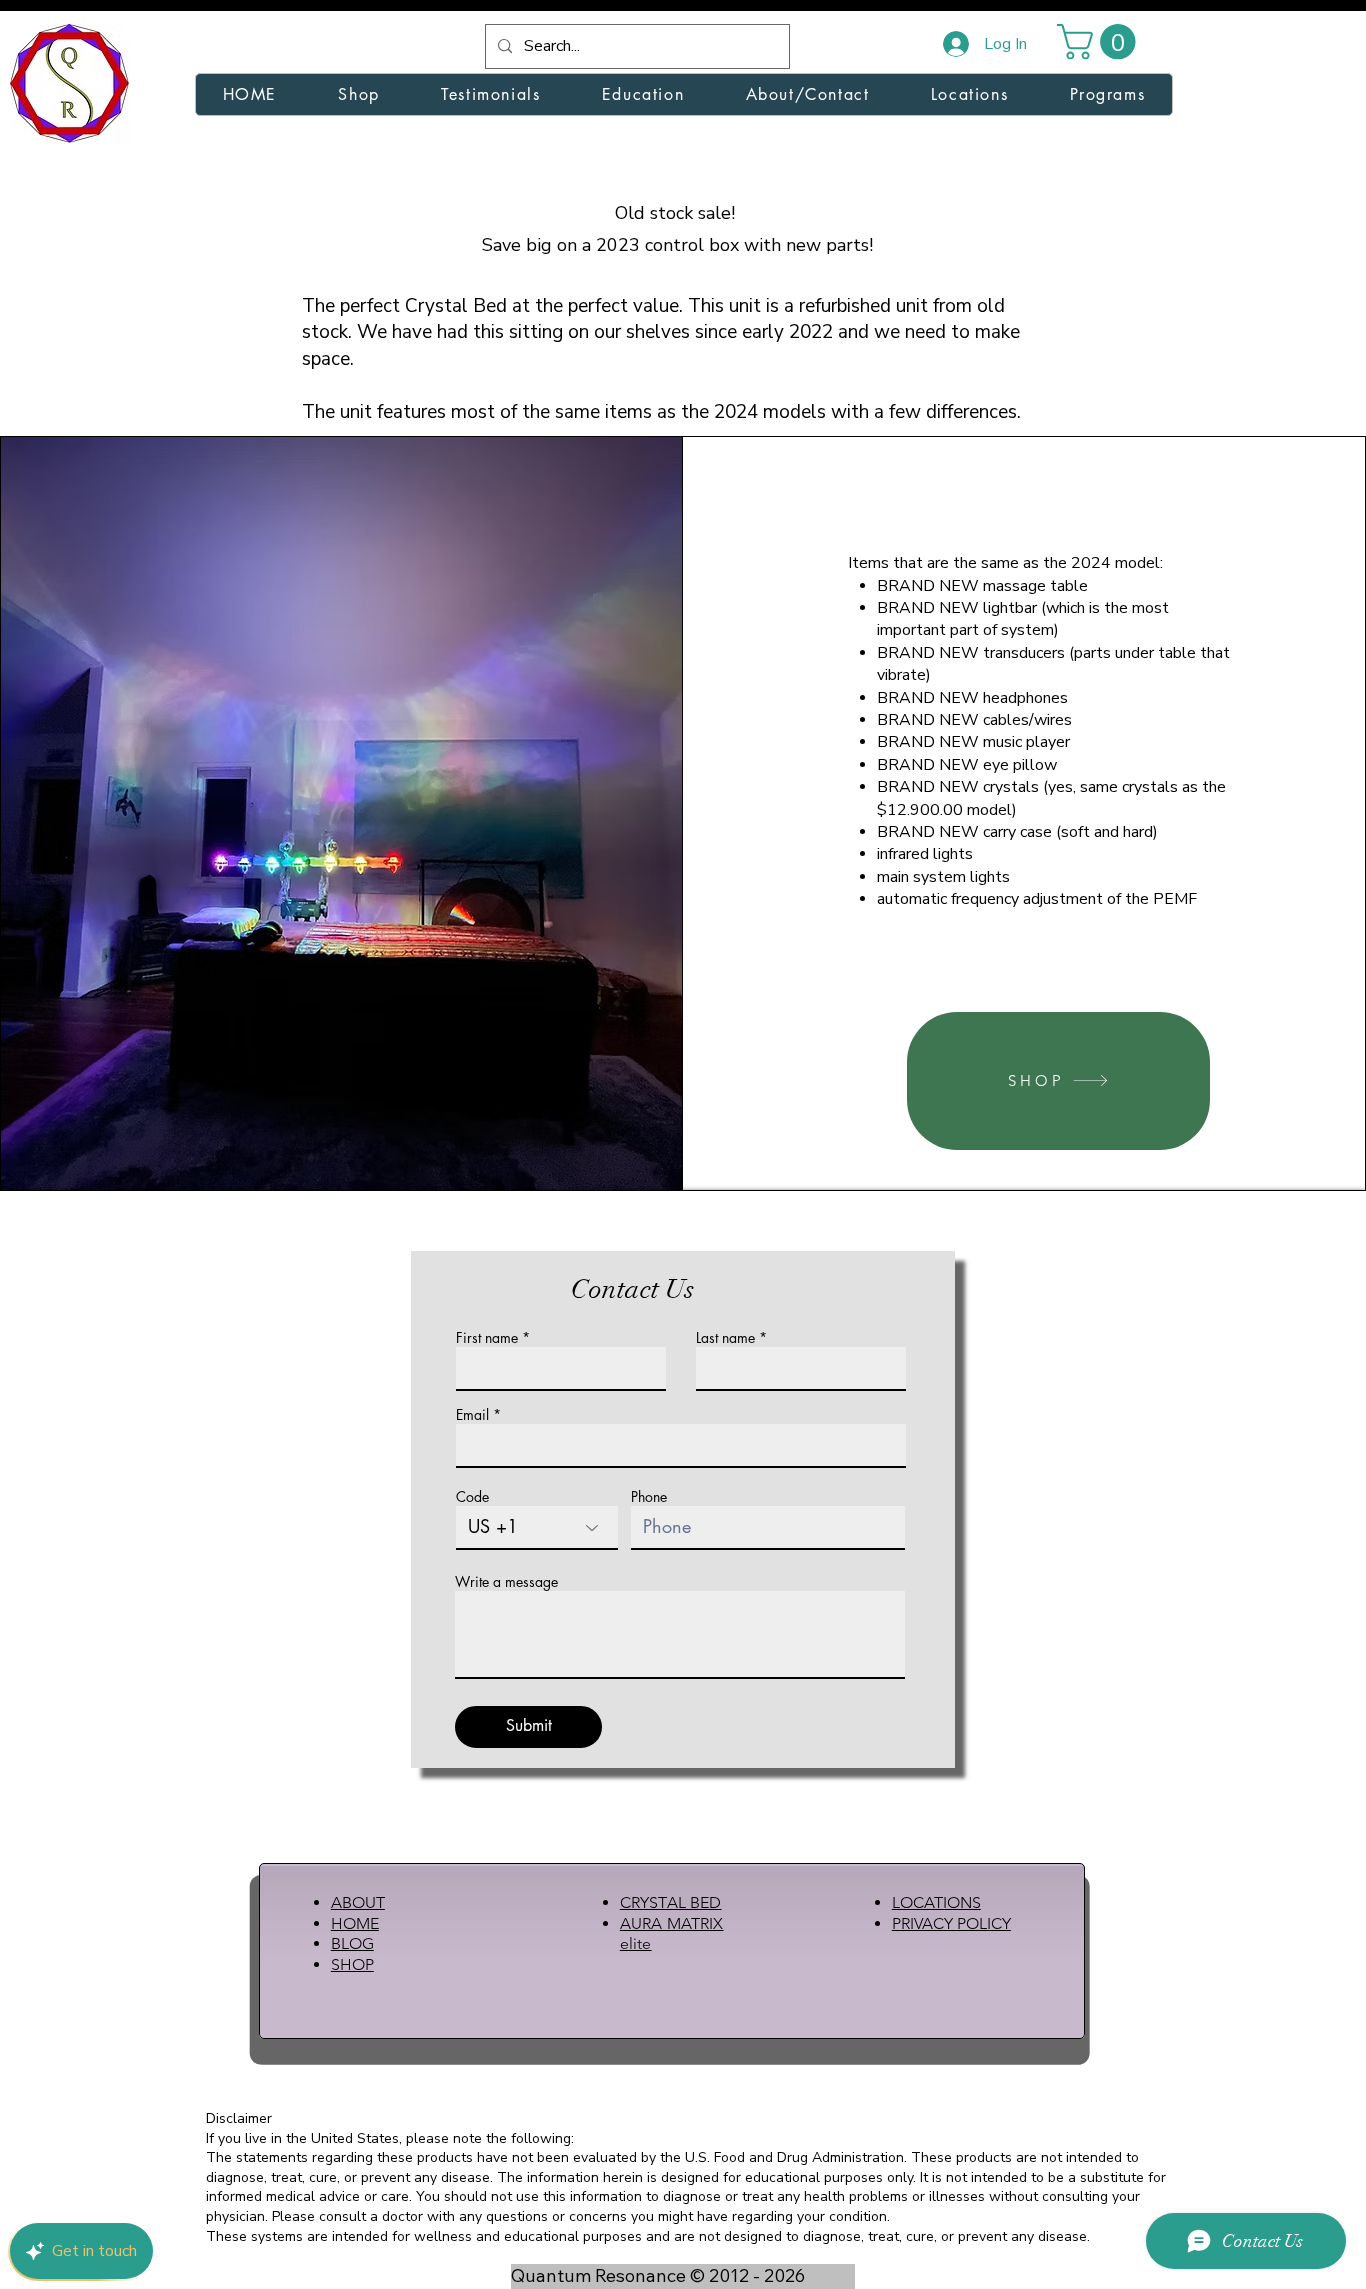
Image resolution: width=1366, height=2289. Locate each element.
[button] (1100, 41)
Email (472, 1415)
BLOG (352, 1943)
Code (472, 1497)
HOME (355, 1923)
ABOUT (358, 1902)
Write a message (506, 1582)
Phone (649, 1497)
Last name (725, 1338)
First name (487, 1338)
